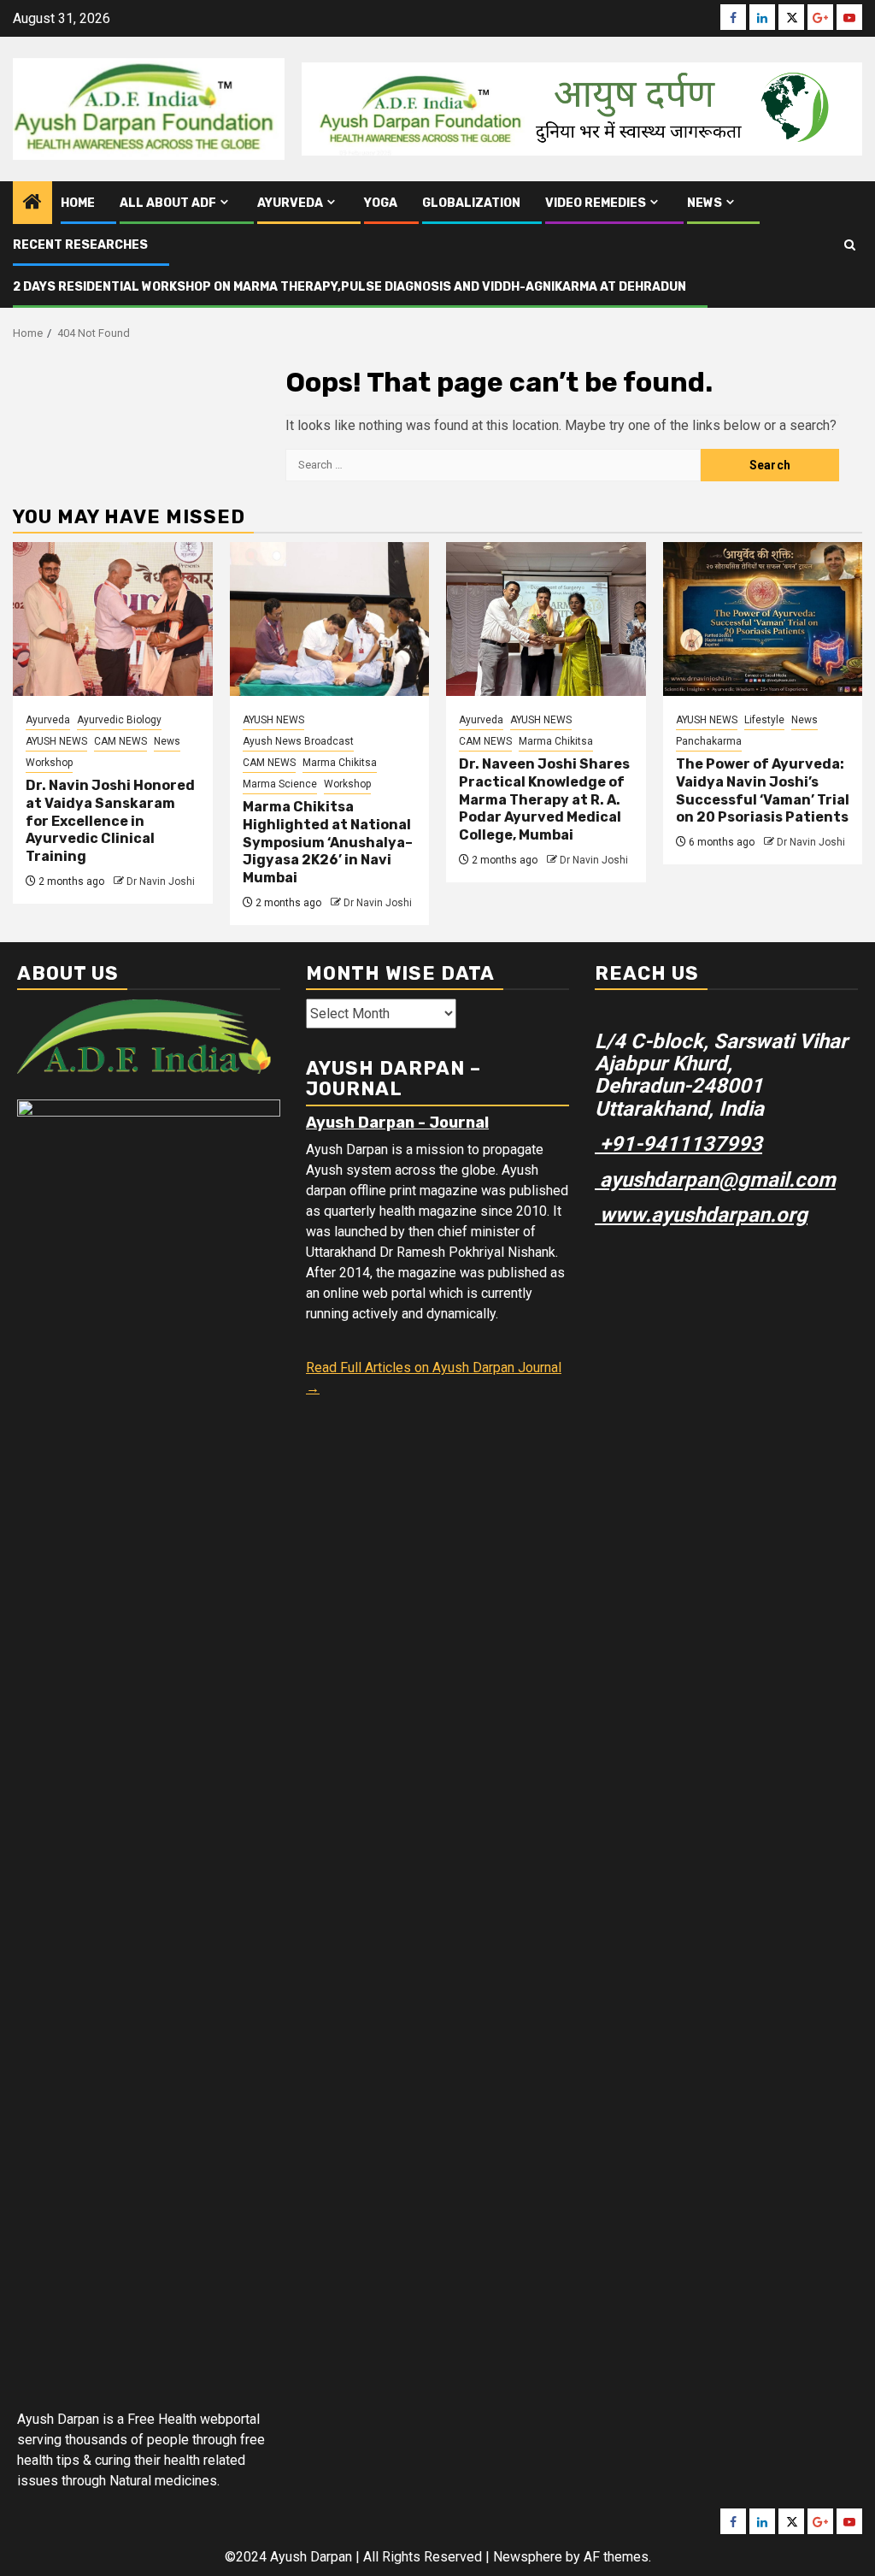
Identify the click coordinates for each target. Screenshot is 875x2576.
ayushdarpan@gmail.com (715, 1180)
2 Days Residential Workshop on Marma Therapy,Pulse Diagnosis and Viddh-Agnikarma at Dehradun (349, 287)
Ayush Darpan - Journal (397, 1123)
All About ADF (168, 203)
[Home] (32, 203)
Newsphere (528, 2557)
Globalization (471, 203)
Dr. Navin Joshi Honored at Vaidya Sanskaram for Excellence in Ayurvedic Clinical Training (110, 821)
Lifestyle (764, 720)
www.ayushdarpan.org (701, 1215)
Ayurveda (290, 203)
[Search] (850, 245)
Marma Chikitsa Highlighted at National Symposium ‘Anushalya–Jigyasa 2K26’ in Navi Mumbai (328, 842)
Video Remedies (596, 203)
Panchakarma (709, 741)
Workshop (49, 763)
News (705, 203)
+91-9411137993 (678, 1144)
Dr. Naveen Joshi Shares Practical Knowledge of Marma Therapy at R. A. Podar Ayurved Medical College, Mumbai (544, 799)
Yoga (381, 203)
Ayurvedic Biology (119, 720)
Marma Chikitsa (340, 763)
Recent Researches (80, 245)
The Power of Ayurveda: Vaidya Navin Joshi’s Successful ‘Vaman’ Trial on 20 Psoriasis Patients (763, 790)
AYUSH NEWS (56, 741)
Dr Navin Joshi (161, 881)
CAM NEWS (120, 741)
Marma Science (280, 784)
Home (78, 203)
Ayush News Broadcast (298, 741)
